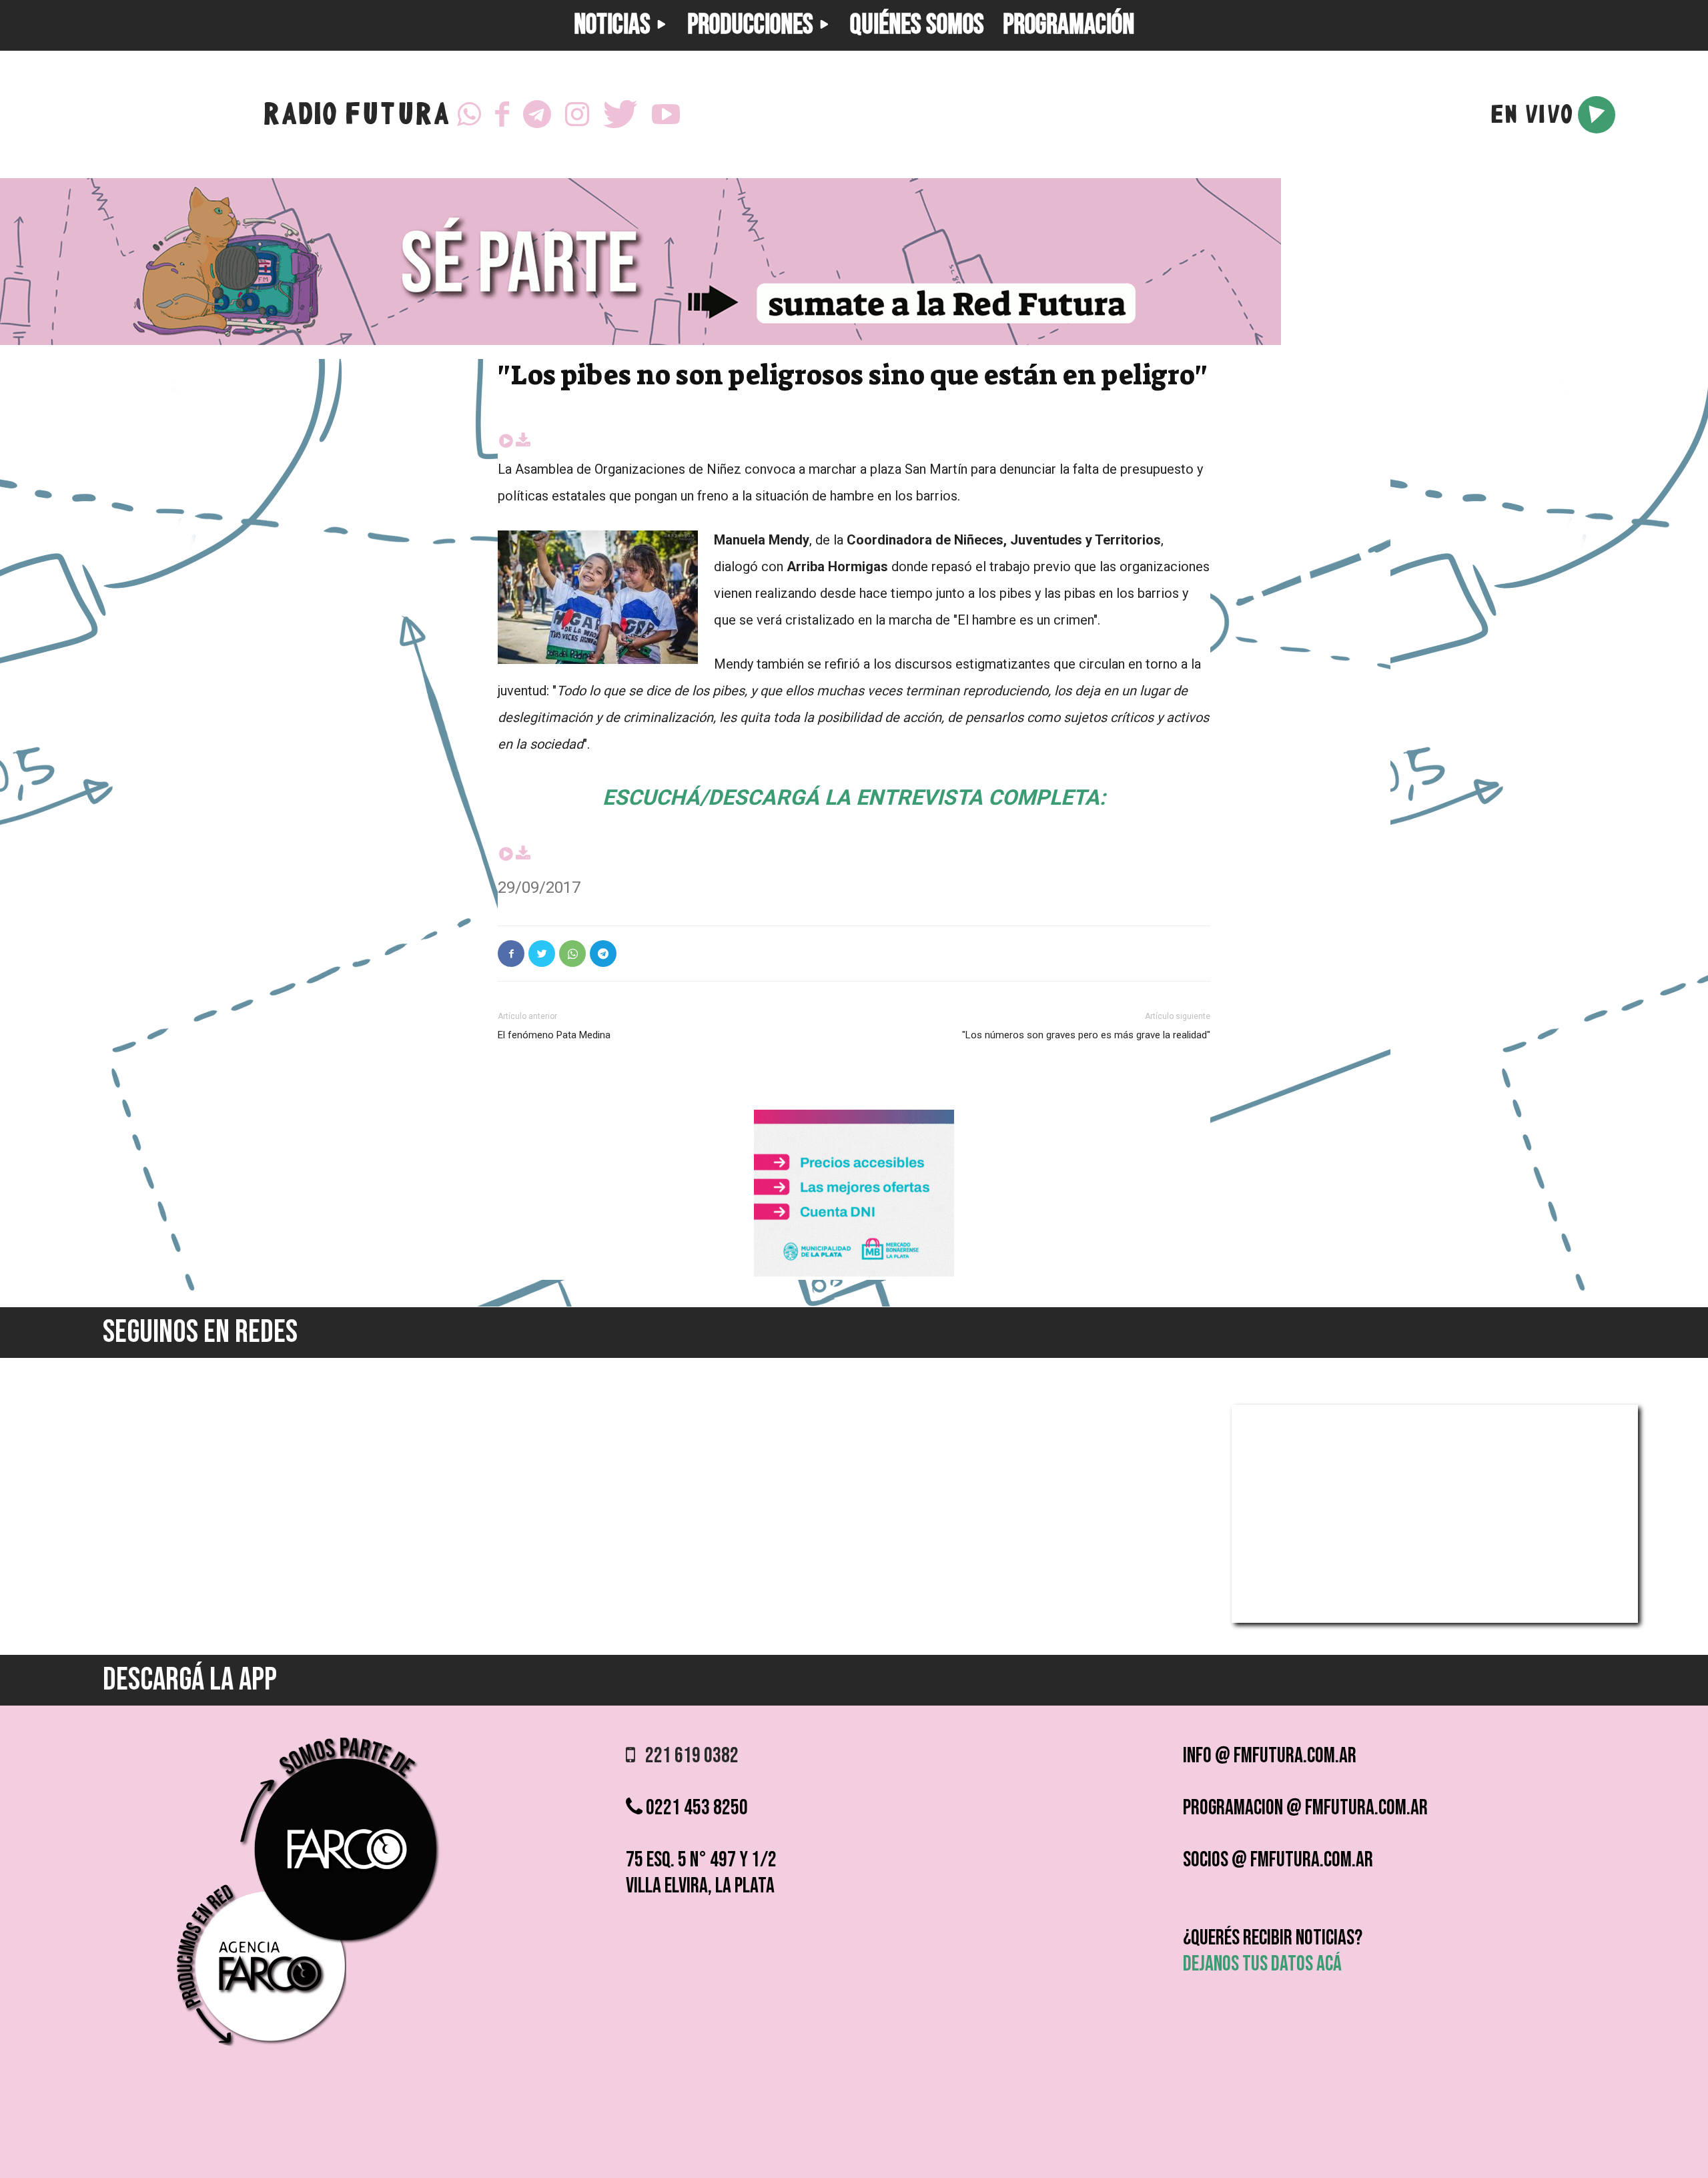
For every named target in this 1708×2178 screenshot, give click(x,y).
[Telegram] (537, 115)
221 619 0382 (687, 1756)
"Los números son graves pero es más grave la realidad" (1086, 1035)
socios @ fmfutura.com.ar (1278, 1860)
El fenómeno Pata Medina (554, 1035)
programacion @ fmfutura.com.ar (1305, 1808)
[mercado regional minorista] (854, 1273)
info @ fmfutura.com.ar (1270, 1756)
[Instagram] (577, 115)
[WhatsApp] (469, 115)
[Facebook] (502, 115)
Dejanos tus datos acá (1262, 1964)
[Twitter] (620, 115)
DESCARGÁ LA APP (190, 1680)
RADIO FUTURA (356, 117)
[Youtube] (666, 115)
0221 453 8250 (695, 1808)
